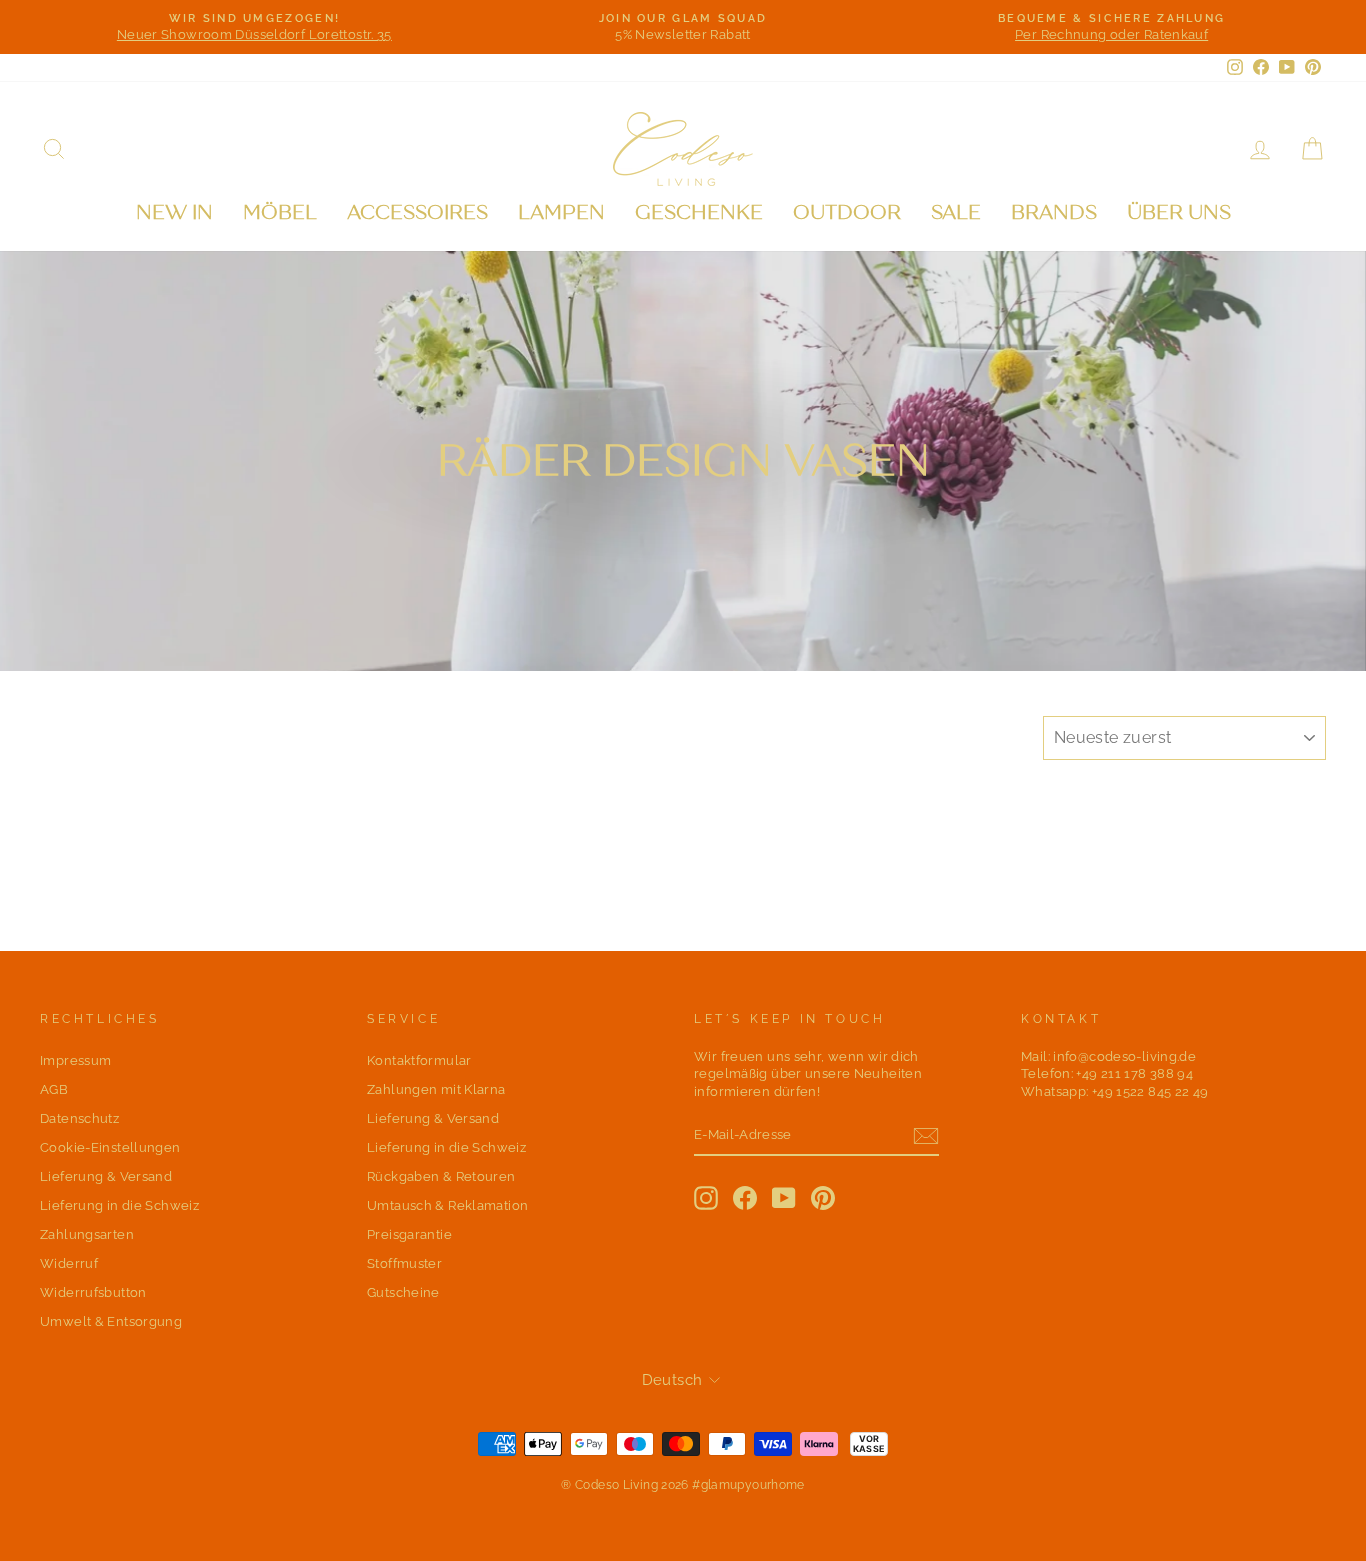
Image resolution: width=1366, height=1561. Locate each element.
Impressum (75, 1060)
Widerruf (69, 1263)
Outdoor (847, 212)
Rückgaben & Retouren (441, 1176)
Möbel (280, 212)
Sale (956, 212)
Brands (1054, 212)
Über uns (1179, 212)
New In (174, 212)
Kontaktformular (419, 1060)
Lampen (561, 212)
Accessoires (417, 212)
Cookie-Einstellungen (110, 1147)
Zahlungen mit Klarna (436, 1089)
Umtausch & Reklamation (447, 1205)
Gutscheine (403, 1292)
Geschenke (699, 212)
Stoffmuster (404, 1263)
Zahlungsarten (87, 1234)
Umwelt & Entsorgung (111, 1321)
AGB (54, 1089)
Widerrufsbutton (93, 1292)
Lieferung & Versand (106, 1176)
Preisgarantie (409, 1234)
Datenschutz (79, 1118)
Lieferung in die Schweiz (119, 1205)
